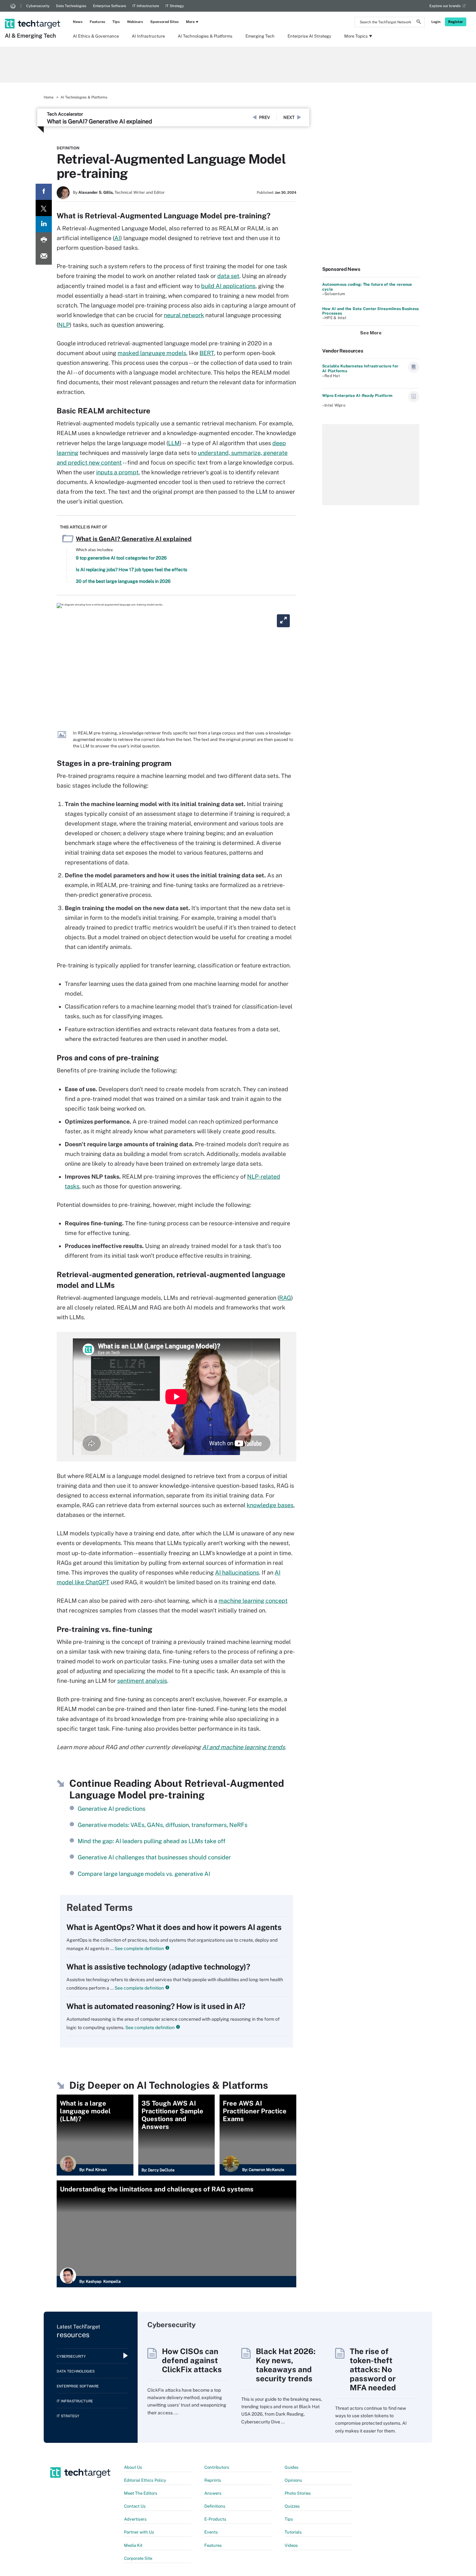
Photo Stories (298, 2493)
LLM (174, 443)
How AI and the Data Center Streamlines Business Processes (370, 311)
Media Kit (133, 2545)
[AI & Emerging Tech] (33, 15)
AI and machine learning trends (244, 1747)
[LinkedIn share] (44, 224)
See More (371, 333)
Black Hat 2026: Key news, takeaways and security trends (286, 2365)
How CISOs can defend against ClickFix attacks (192, 2360)
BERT (207, 353)
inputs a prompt (117, 472)
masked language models (152, 353)
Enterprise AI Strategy (309, 36)
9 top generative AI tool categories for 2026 (121, 558)
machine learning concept (253, 1601)
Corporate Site (138, 2558)
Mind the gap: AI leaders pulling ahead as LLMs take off (152, 1841)
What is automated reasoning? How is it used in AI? (156, 2006)
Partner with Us (139, 2532)
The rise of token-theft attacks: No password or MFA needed (373, 2369)
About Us (133, 2467)
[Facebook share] (44, 192)
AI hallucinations (237, 1572)
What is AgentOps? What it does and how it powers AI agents (174, 1927)
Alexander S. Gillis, (96, 192)
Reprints (213, 2480)
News (78, 22)
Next (289, 117)
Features (97, 22)
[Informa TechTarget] (13, 6)
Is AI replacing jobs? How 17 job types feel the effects (131, 570)
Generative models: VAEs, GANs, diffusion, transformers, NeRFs (163, 1825)
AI (117, 238)
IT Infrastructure (146, 6)
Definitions (215, 2506)
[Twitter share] (44, 208)
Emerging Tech (260, 36)
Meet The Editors (141, 2493)
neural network (184, 315)
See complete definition (139, 1948)
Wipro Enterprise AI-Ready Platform (357, 396)
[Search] (419, 23)
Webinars (135, 22)
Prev (265, 117)
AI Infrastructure (148, 36)
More (190, 22)
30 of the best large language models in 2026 (123, 581)
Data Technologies (71, 6)
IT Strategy (175, 6)
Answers (213, 2493)
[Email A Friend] (44, 257)
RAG (285, 1298)
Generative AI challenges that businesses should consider (154, 1857)
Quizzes (292, 2506)
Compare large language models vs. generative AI (144, 1874)
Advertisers (135, 2519)
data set (228, 276)
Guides (292, 2467)
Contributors (217, 2467)
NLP (64, 325)
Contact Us (135, 2506)
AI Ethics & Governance (96, 36)
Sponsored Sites (164, 22)
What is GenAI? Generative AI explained (100, 121)
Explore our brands (445, 6)
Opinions (293, 2480)
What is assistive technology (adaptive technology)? (158, 1967)
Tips (116, 22)
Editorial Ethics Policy (145, 2480)
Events (211, 2532)
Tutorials (293, 2532)
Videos (291, 2545)
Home (49, 97)
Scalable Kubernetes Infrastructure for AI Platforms (360, 368)
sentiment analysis (142, 1681)
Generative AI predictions (112, 1809)
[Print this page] (44, 240)
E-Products (215, 2519)
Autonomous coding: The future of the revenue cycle (367, 287)
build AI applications (228, 286)
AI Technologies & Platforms (205, 36)
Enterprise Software (109, 6)
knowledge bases (270, 1505)
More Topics (356, 36)
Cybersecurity (38, 6)
